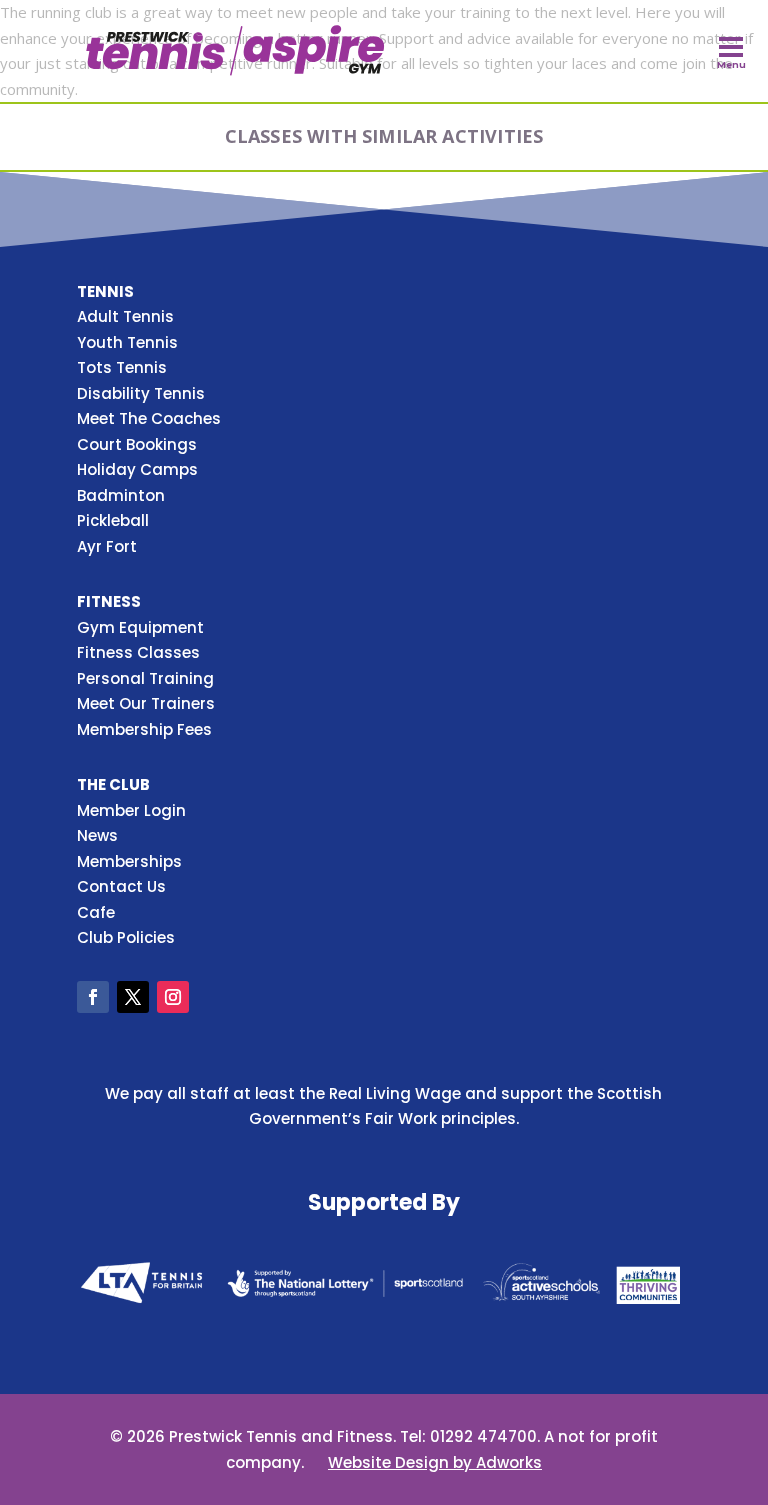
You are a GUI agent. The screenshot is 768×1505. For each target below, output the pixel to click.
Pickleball (113, 520)
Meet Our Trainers (146, 703)
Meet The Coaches (149, 418)
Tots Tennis (122, 367)
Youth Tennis (127, 342)
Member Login (131, 810)
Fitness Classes (138, 652)
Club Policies (126, 937)
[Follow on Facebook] (93, 997)
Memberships (129, 861)
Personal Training (145, 678)
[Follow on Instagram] (173, 997)
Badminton (121, 495)
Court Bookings (137, 444)
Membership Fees (144, 729)
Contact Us (121, 886)
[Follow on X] (133, 997)
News (97, 835)
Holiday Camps (137, 469)
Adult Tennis (125, 316)
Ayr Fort (107, 546)
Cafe (96, 912)
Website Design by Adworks (435, 1462)
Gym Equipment (140, 627)
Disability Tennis (141, 393)
